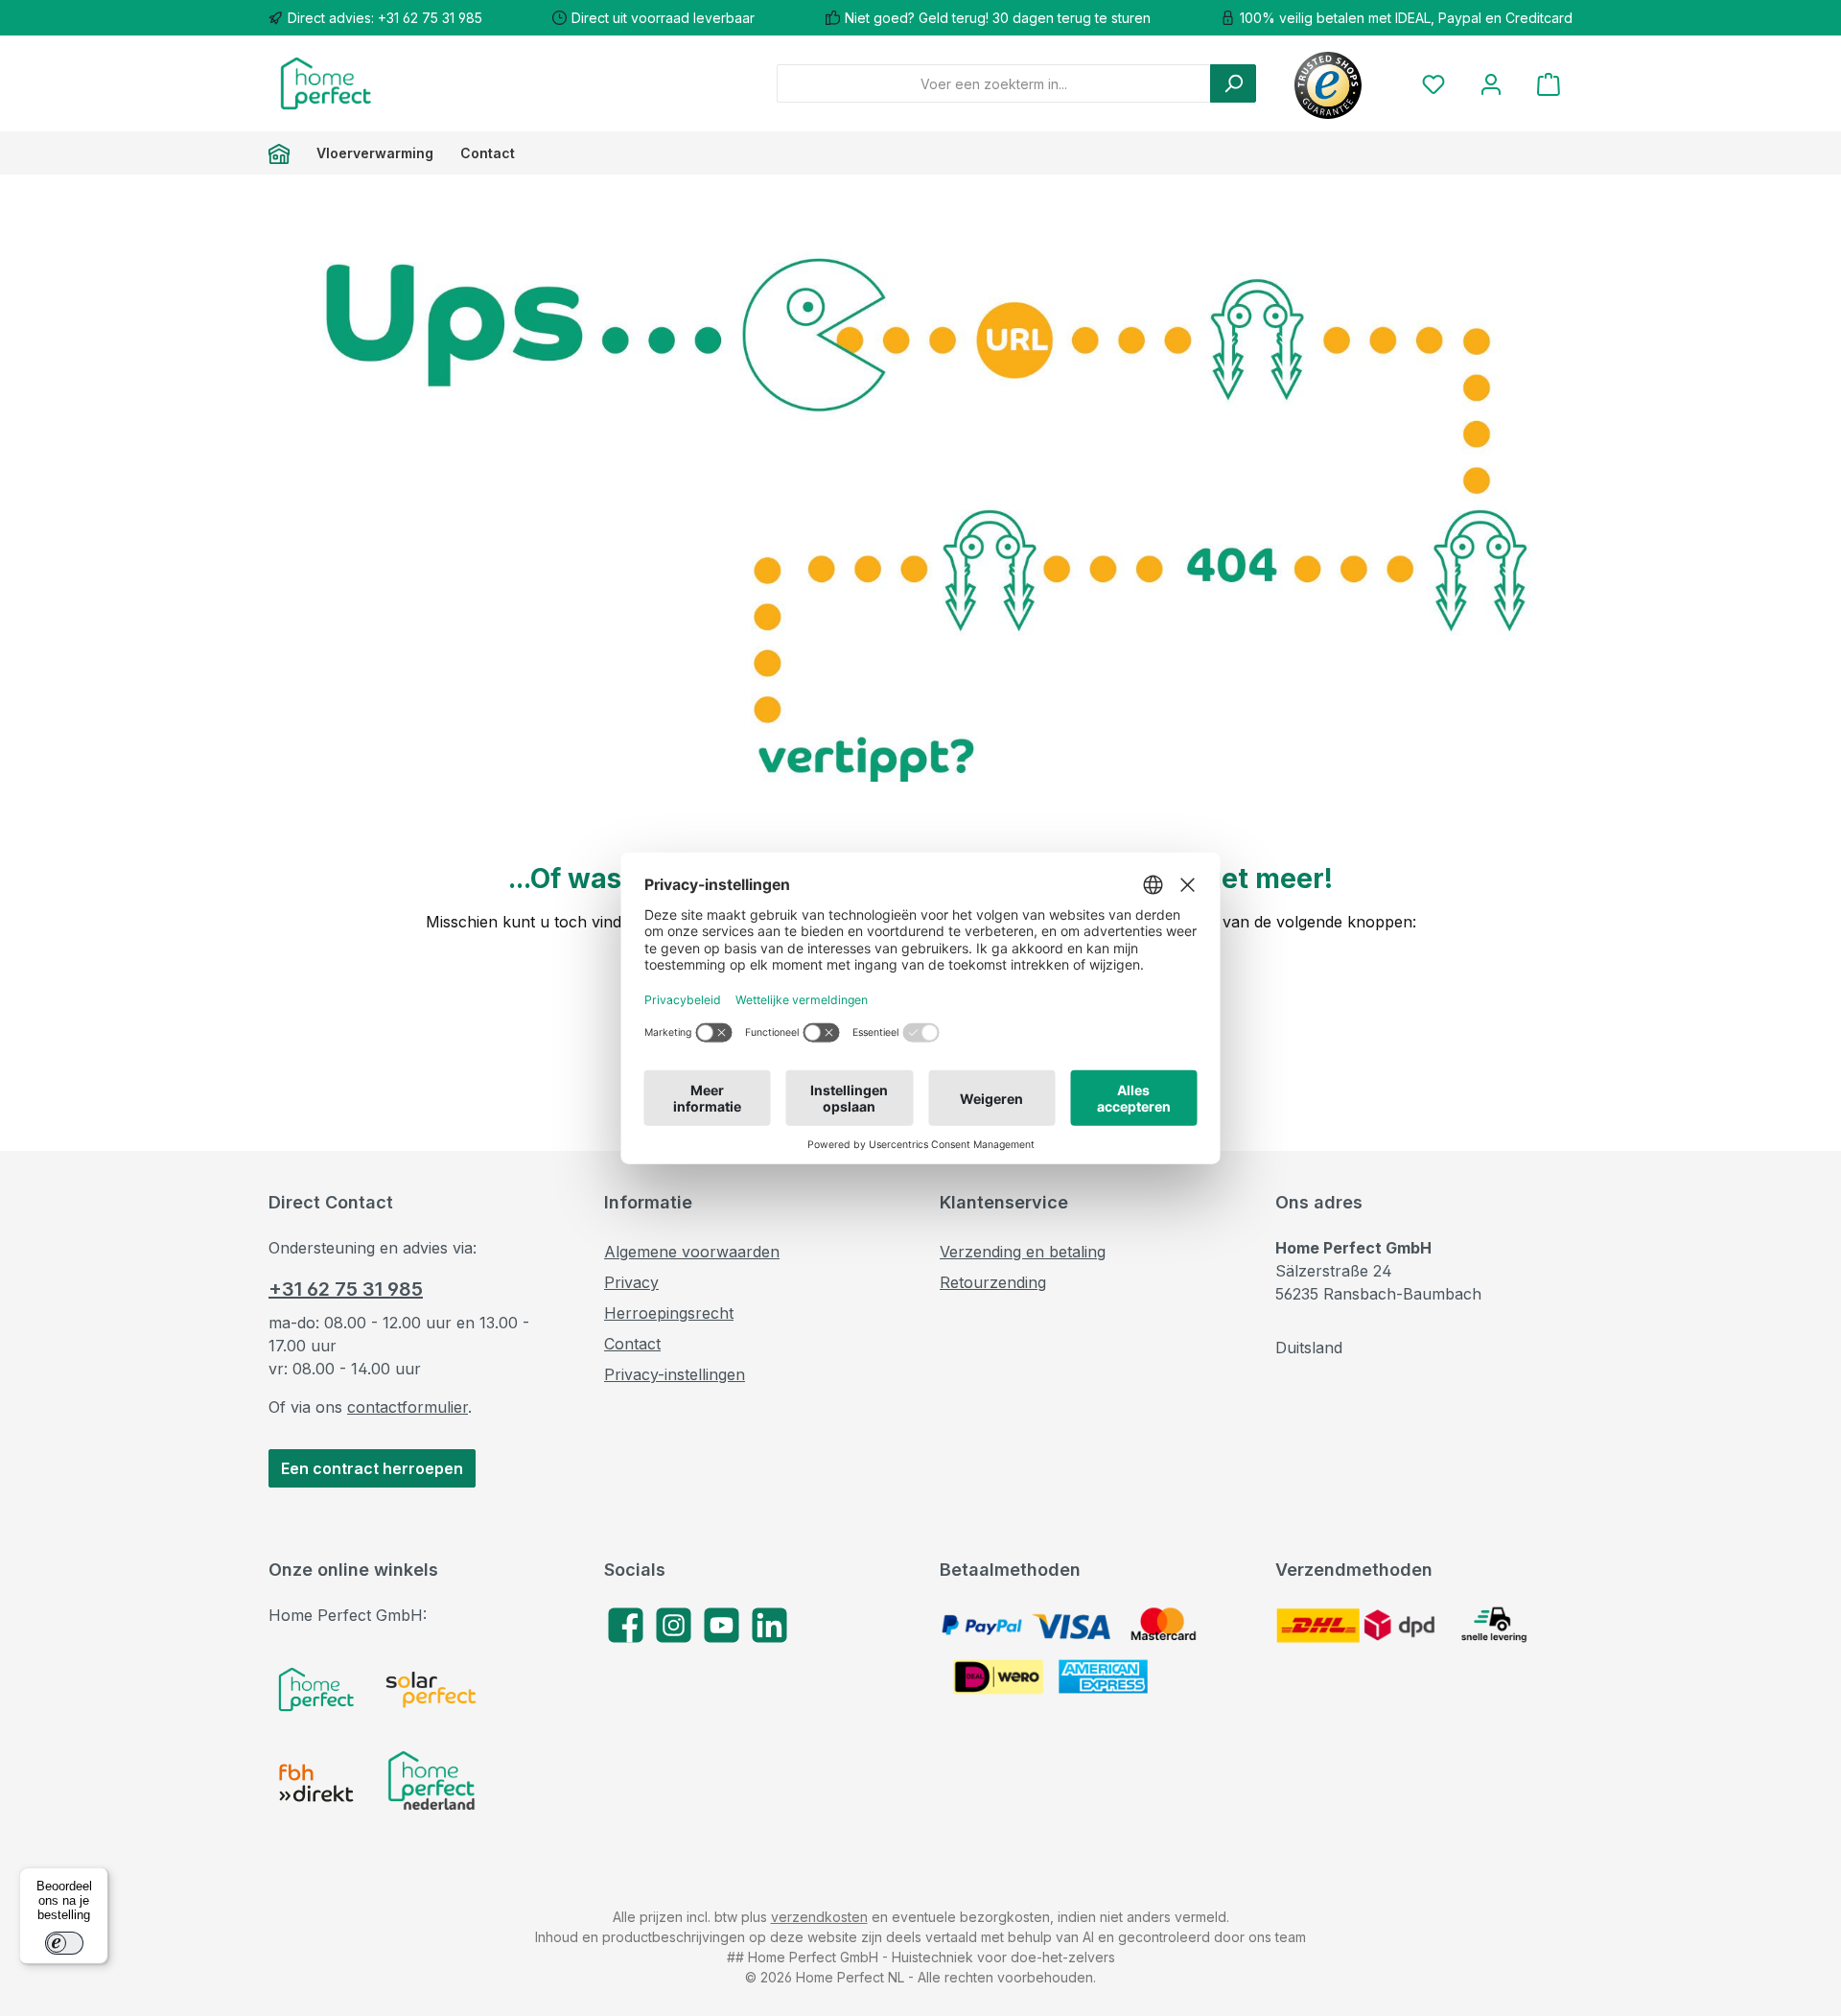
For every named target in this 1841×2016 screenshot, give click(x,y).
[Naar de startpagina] (326, 83)
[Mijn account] (1491, 84)
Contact (632, 1344)
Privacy (631, 1282)
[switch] (64, 1943)
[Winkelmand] (1549, 84)
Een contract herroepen (372, 1468)
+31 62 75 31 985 (346, 1289)
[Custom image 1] (316, 1689)
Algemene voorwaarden (692, 1252)
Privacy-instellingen (675, 1374)
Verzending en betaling (1023, 1252)
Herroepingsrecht (669, 1313)
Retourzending (993, 1282)
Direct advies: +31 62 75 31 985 (385, 18)
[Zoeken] (1233, 83)
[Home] (286, 153)
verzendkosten (819, 1917)
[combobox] (994, 83)
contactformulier (408, 1407)
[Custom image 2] (431, 1689)
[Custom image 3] (316, 1783)
